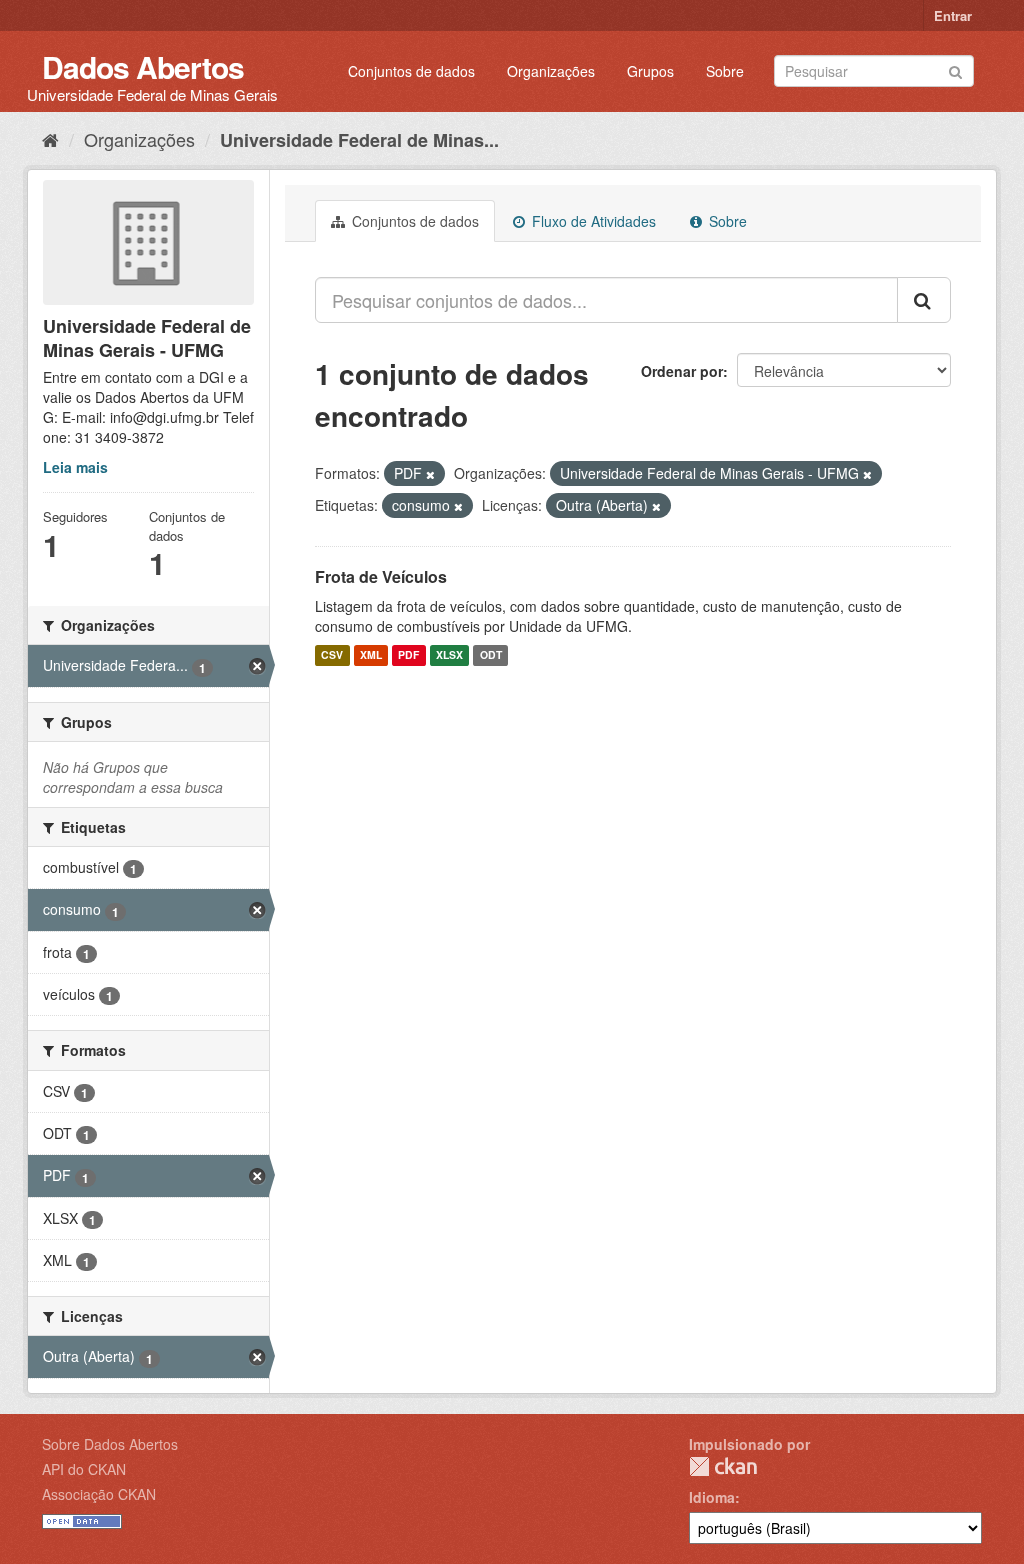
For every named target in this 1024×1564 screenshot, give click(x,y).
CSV (332, 655)
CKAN (723, 1466)
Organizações (551, 71)
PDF (408, 655)
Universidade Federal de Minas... (359, 140)
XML (371, 655)
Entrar (953, 15)
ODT (491, 655)
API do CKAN (84, 1469)
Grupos (650, 71)
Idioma (712, 1497)
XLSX (449, 655)
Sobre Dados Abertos (110, 1444)
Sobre (725, 71)
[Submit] (955, 69)
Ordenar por (682, 371)
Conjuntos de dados (411, 71)
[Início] (50, 139)
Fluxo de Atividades (592, 221)
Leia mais (75, 467)
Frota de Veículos (381, 576)
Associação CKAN (99, 1494)
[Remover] (430, 474)
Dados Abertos (143, 66)
